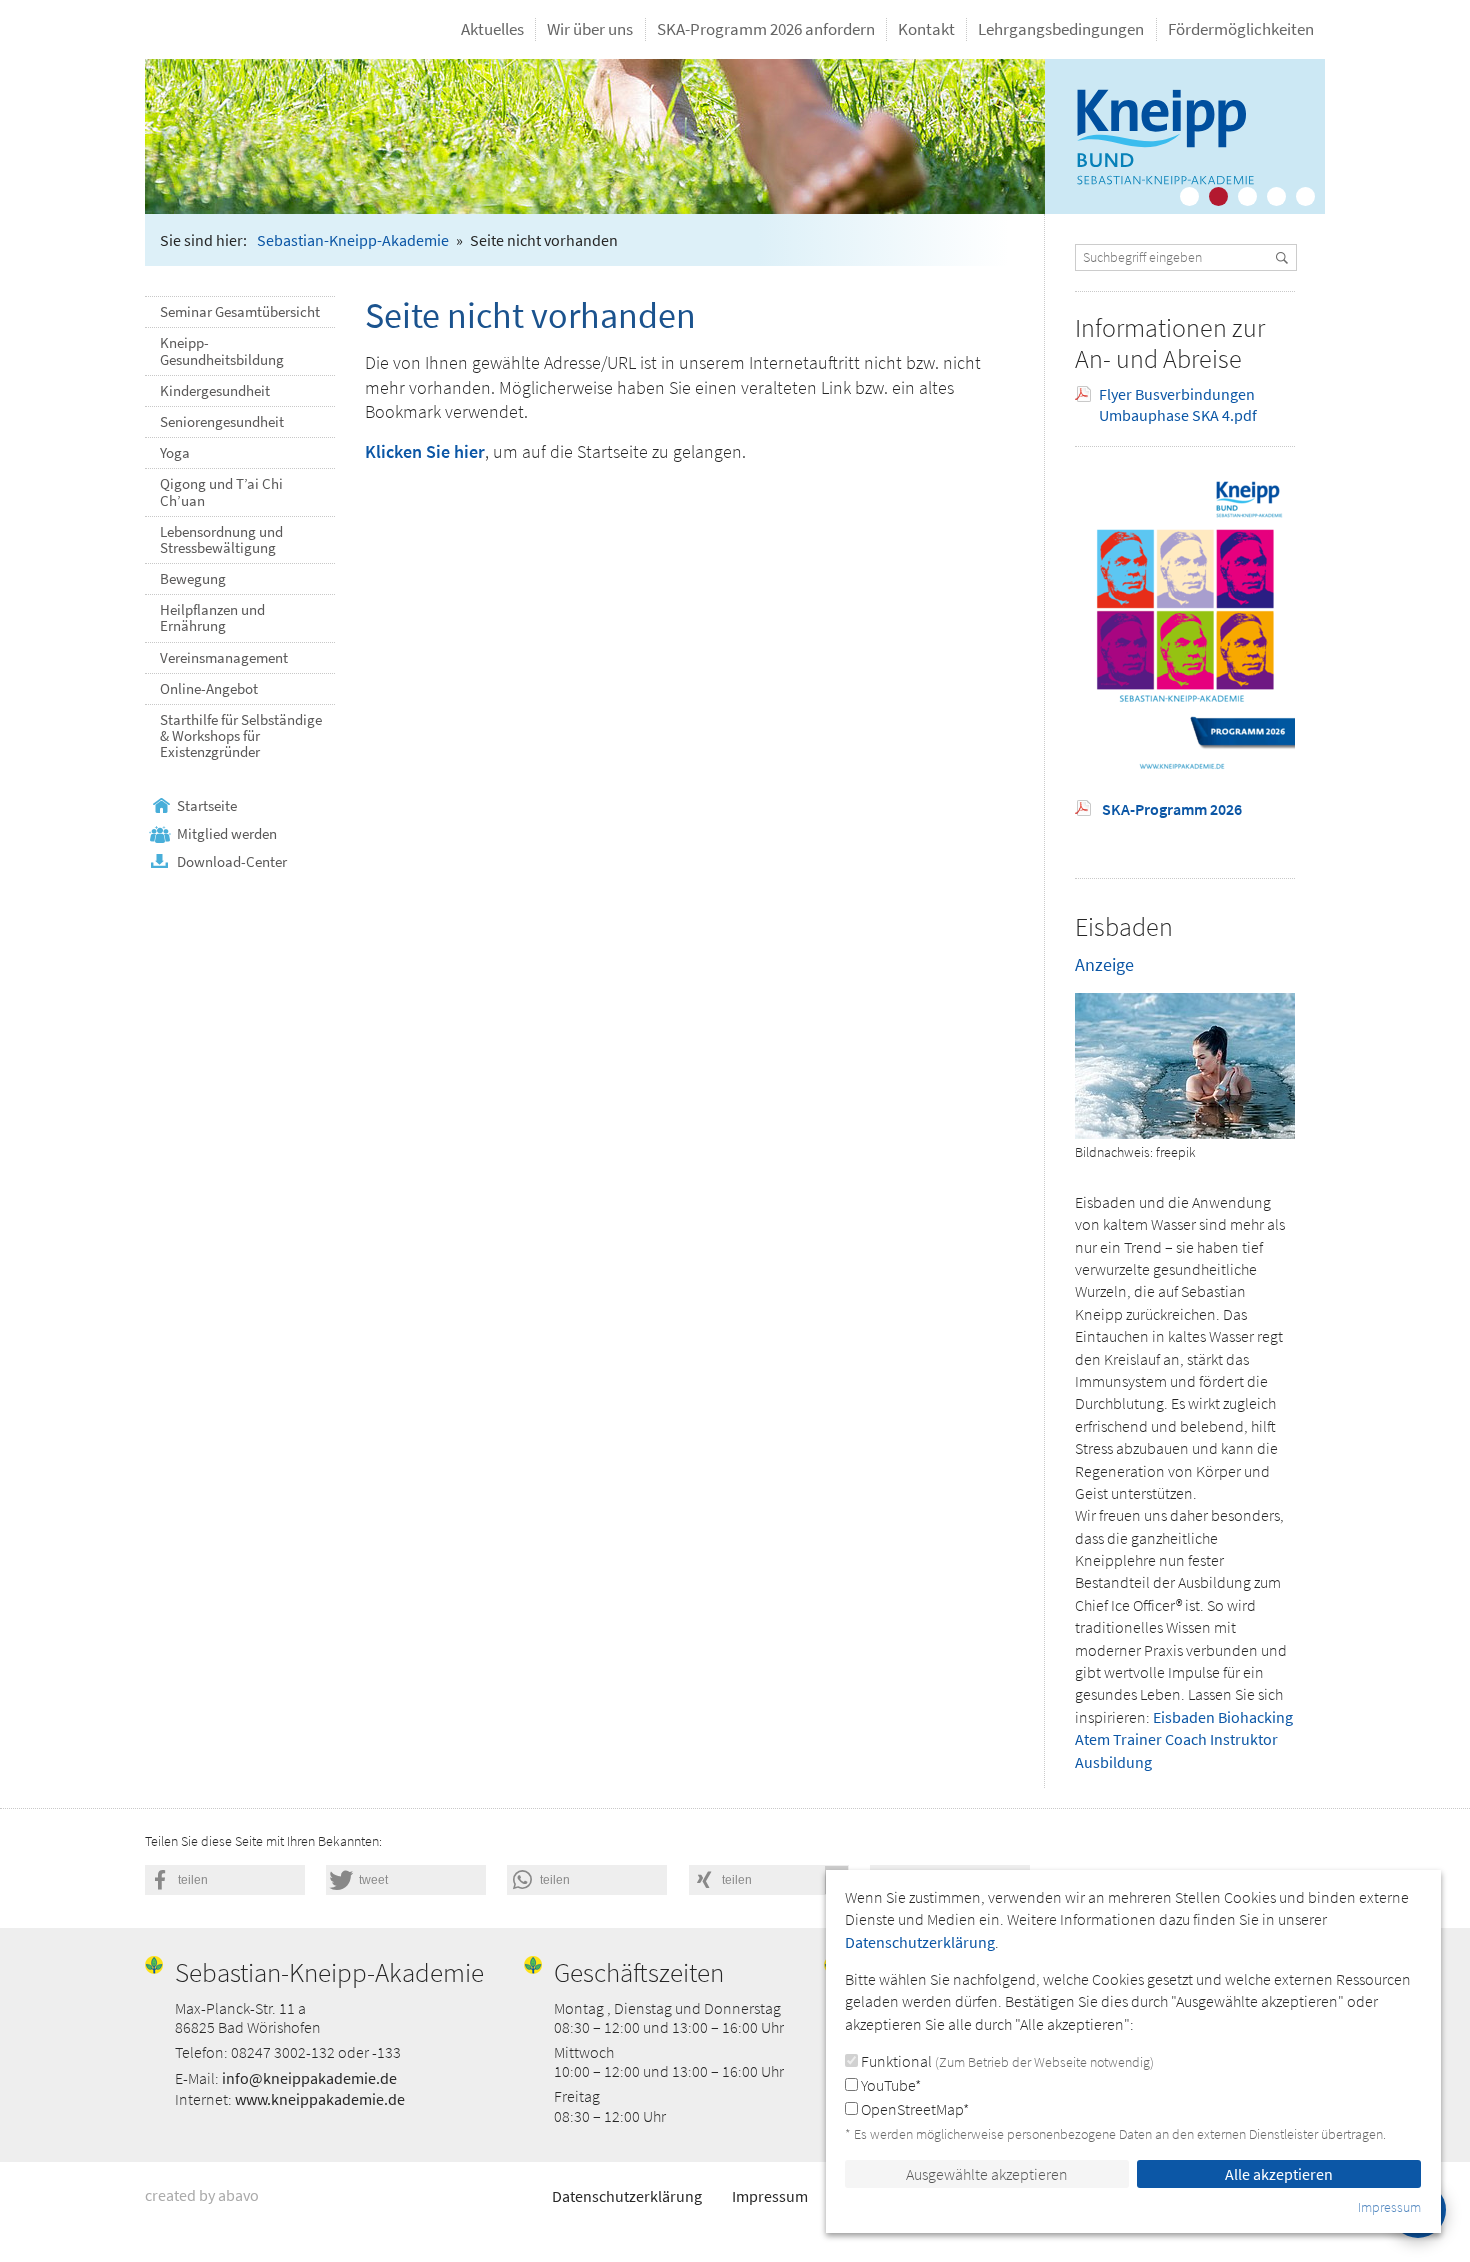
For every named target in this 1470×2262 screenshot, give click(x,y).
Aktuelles (492, 29)
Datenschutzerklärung (627, 2196)
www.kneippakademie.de (320, 2099)
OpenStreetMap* (913, 2109)
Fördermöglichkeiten (1241, 29)
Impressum (770, 2196)
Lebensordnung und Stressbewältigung (221, 540)
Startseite (207, 806)
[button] (225, 1880)
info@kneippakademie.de (309, 2078)
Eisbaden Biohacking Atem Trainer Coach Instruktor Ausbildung (1184, 1739)
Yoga (175, 453)
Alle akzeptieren (1279, 2174)
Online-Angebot (209, 689)
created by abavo (202, 2195)
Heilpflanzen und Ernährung (212, 618)
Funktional (1006, 2061)
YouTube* (889, 2085)
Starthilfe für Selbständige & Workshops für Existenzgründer (241, 736)
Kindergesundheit (215, 391)
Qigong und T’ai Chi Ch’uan (221, 492)
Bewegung (193, 579)
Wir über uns (590, 29)
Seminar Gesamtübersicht (240, 312)
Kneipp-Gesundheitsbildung (222, 351)
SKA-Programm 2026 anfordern (766, 29)
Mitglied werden (227, 834)
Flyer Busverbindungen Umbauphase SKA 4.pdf (1178, 404)
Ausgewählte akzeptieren (987, 2174)
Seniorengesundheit (222, 422)
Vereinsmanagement (224, 658)
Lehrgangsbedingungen (1061, 29)
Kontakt (926, 29)
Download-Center (232, 862)
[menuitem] (493, 29)
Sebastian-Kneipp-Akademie (353, 240)
